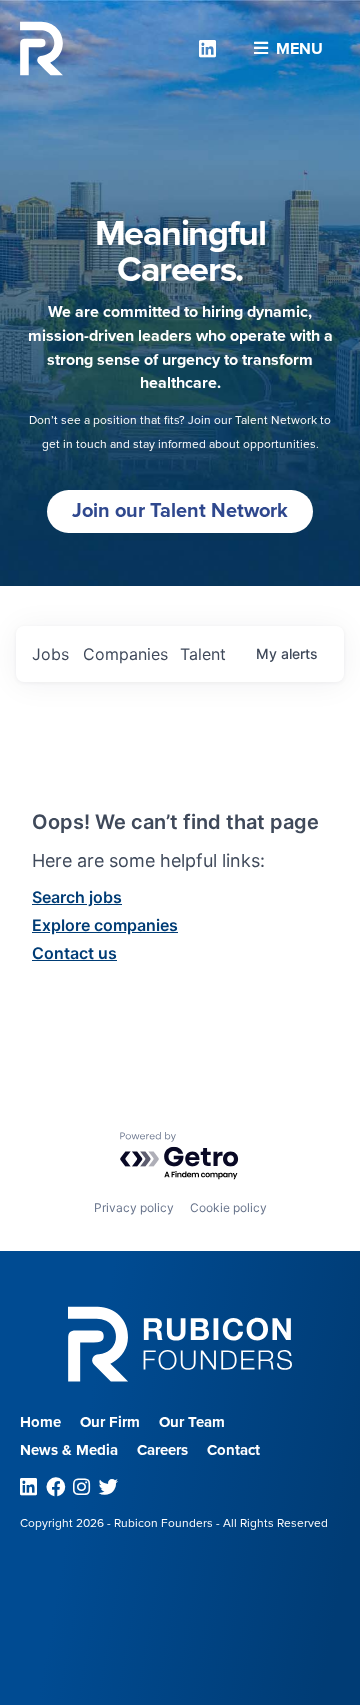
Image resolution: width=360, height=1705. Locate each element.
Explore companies (105, 925)
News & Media (69, 1450)
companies (125, 654)
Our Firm (110, 1422)
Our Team (192, 1422)
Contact (233, 1450)
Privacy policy (134, 1207)
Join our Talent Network (180, 511)
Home (40, 1422)
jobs (50, 654)
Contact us (74, 953)
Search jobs (77, 897)
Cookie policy (228, 1207)
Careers (162, 1450)
